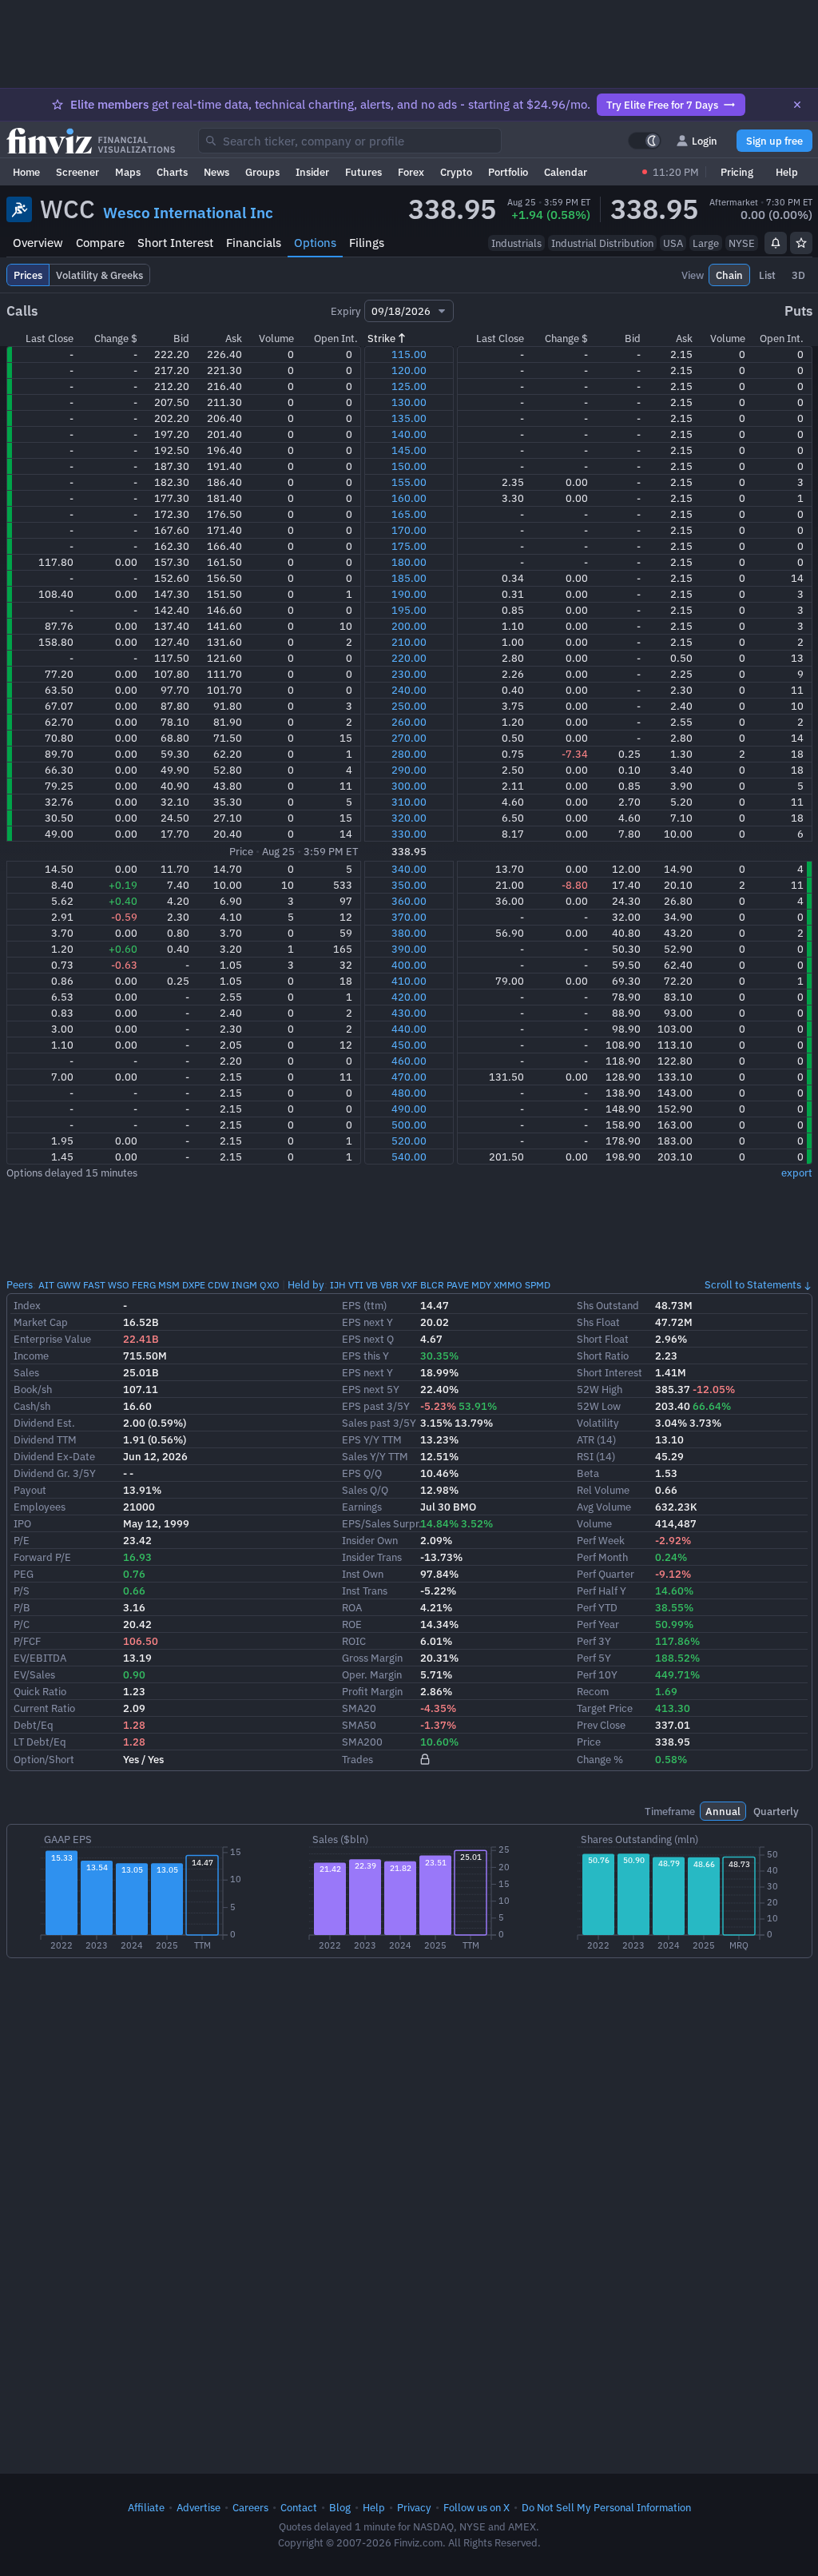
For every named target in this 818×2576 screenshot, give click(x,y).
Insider (312, 172)
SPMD (538, 1285)
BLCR (432, 1285)
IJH (338, 1285)
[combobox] (350, 141)
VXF (409, 1285)
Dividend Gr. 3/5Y (55, 1473)
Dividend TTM (45, 1439)
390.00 (409, 949)
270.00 (409, 738)
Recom (593, 1691)
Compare (100, 243)
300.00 (409, 786)
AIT (46, 1285)
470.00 (409, 1077)
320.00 (409, 818)
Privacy (414, 2507)
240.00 (409, 690)
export (797, 1173)
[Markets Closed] (645, 172)
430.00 (409, 1013)
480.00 (409, 1093)
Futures (363, 172)
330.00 (409, 834)
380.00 (409, 933)
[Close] (797, 105)
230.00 (409, 674)
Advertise (199, 2507)
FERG (144, 1285)
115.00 (409, 354)
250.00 (409, 706)
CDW (218, 1285)
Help (787, 172)
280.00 (409, 754)
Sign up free (774, 141)
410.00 (409, 981)
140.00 (409, 434)
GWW (69, 1285)
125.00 (409, 386)
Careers (250, 2507)
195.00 (409, 610)
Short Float (603, 1339)
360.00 (409, 901)
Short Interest (175, 243)
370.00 (409, 917)
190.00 (409, 594)
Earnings (362, 1507)
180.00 (409, 562)
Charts (172, 172)
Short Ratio (603, 1356)
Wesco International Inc (188, 213)
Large (706, 243)
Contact (299, 2507)
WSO (119, 1285)
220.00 (409, 658)
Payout (30, 1490)
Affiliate (146, 2507)
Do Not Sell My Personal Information (606, 2507)
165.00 (409, 514)
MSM (169, 1285)
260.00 (409, 722)
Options (315, 243)
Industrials (516, 243)
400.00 (409, 965)
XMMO (508, 1285)
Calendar (566, 172)
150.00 (409, 466)
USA (673, 243)
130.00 (409, 402)
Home (26, 172)
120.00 (409, 370)
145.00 (409, 450)
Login (705, 141)
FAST (94, 1285)
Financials (254, 243)
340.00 (409, 869)
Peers (20, 1284)
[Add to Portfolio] (801, 243)
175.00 (409, 546)
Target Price (605, 1708)
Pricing (737, 172)
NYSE (742, 243)
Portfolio (508, 172)
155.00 (409, 482)
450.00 (409, 1045)
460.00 (409, 1061)
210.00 (409, 642)
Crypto (456, 172)
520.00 (409, 1141)
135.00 (409, 418)
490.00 (409, 1109)
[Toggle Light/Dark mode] (645, 141)
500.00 (409, 1125)
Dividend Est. (44, 1423)
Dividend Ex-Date (54, 1456)
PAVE (458, 1285)
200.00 (409, 626)
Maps (128, 172)
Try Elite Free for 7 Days (662, 105)
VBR (389, 1285)
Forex (411, 172)
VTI (356, 1285)
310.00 (409, 802)
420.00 (409, 997)
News (216, 172)
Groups (262, 172)
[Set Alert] (776, 243)
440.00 (409, 1029)
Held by (306, 1284)
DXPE (194, 1285)
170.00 (409, 530)
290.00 (409, 770)
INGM (244, 1285)
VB (372, 1285)
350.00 (409, 885)
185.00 (409, 578)
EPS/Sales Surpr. (382, 1523)
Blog (340, 2507)
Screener (77, 172)
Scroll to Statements (753, 1284)
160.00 (409, 498)
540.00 (409, 1157)
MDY (481, 1285)
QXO (270, 1285)
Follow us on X (477, 2507)
